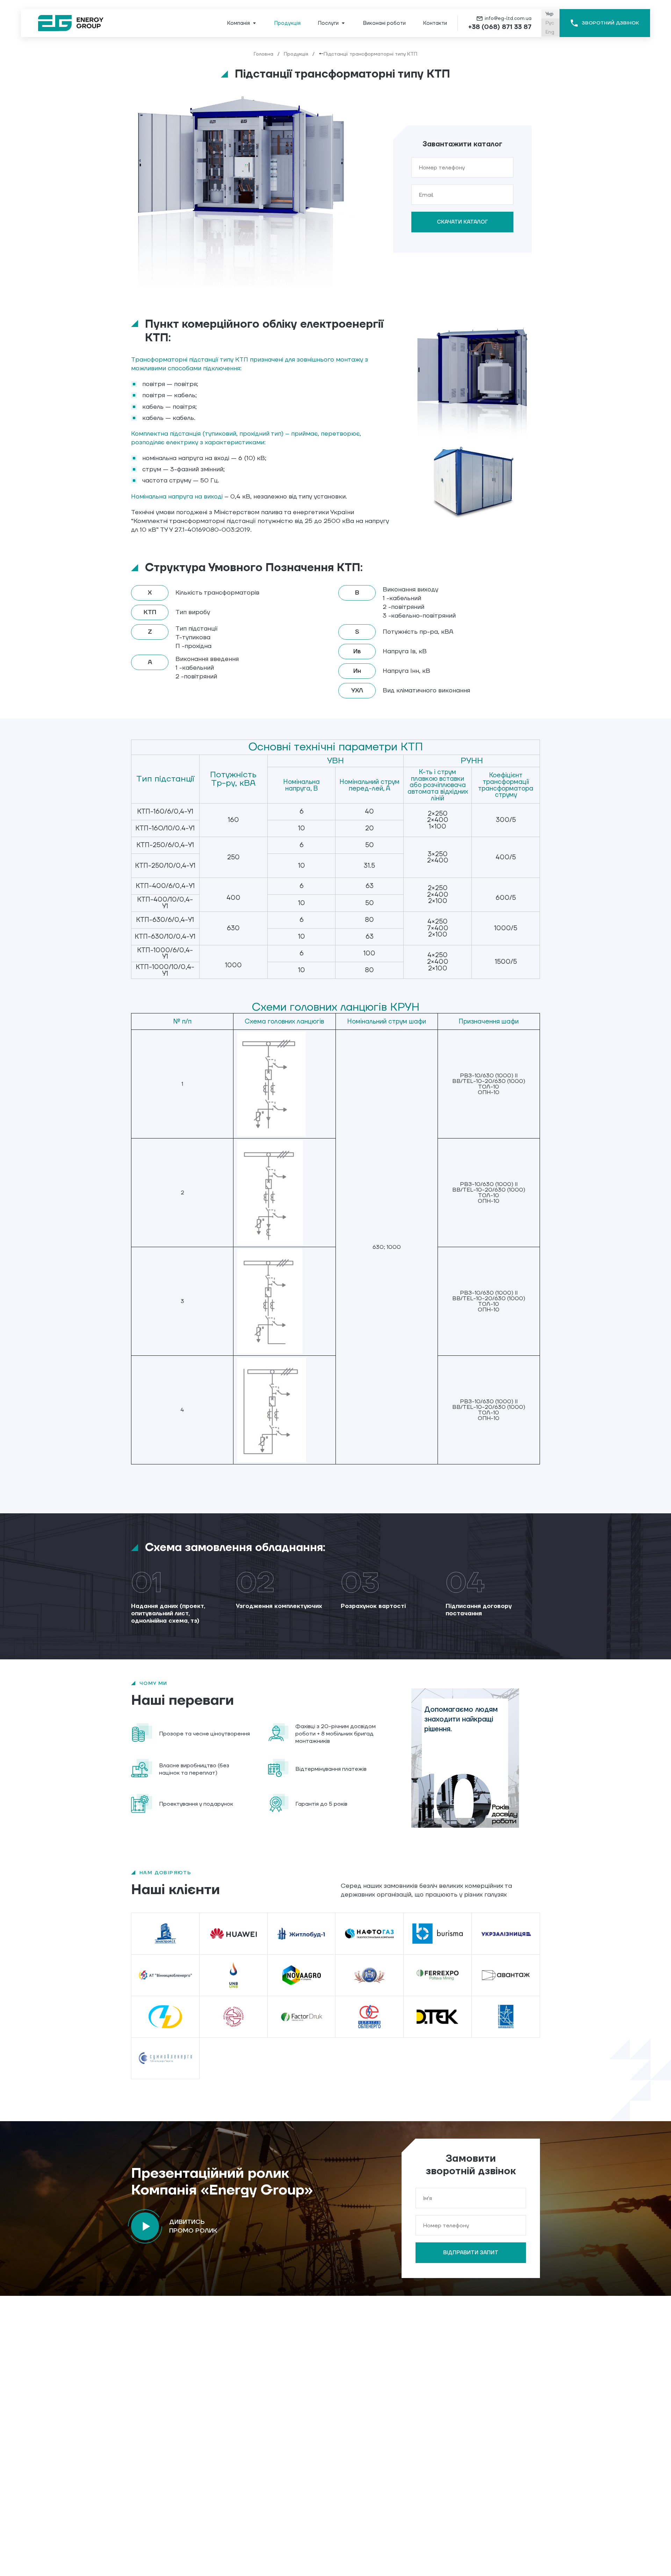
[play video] (145, 2226)
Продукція (296, 54)
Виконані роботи (384, 23)
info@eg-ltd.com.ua (508, 19)
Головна (264, 54)
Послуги (328, 23)
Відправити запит (471, 2253)
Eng (550, 32)
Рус (550, 23)
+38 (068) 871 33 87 (500, 27)
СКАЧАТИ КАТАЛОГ (463, 222)
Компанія (239, 23)
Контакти (435, 23)
